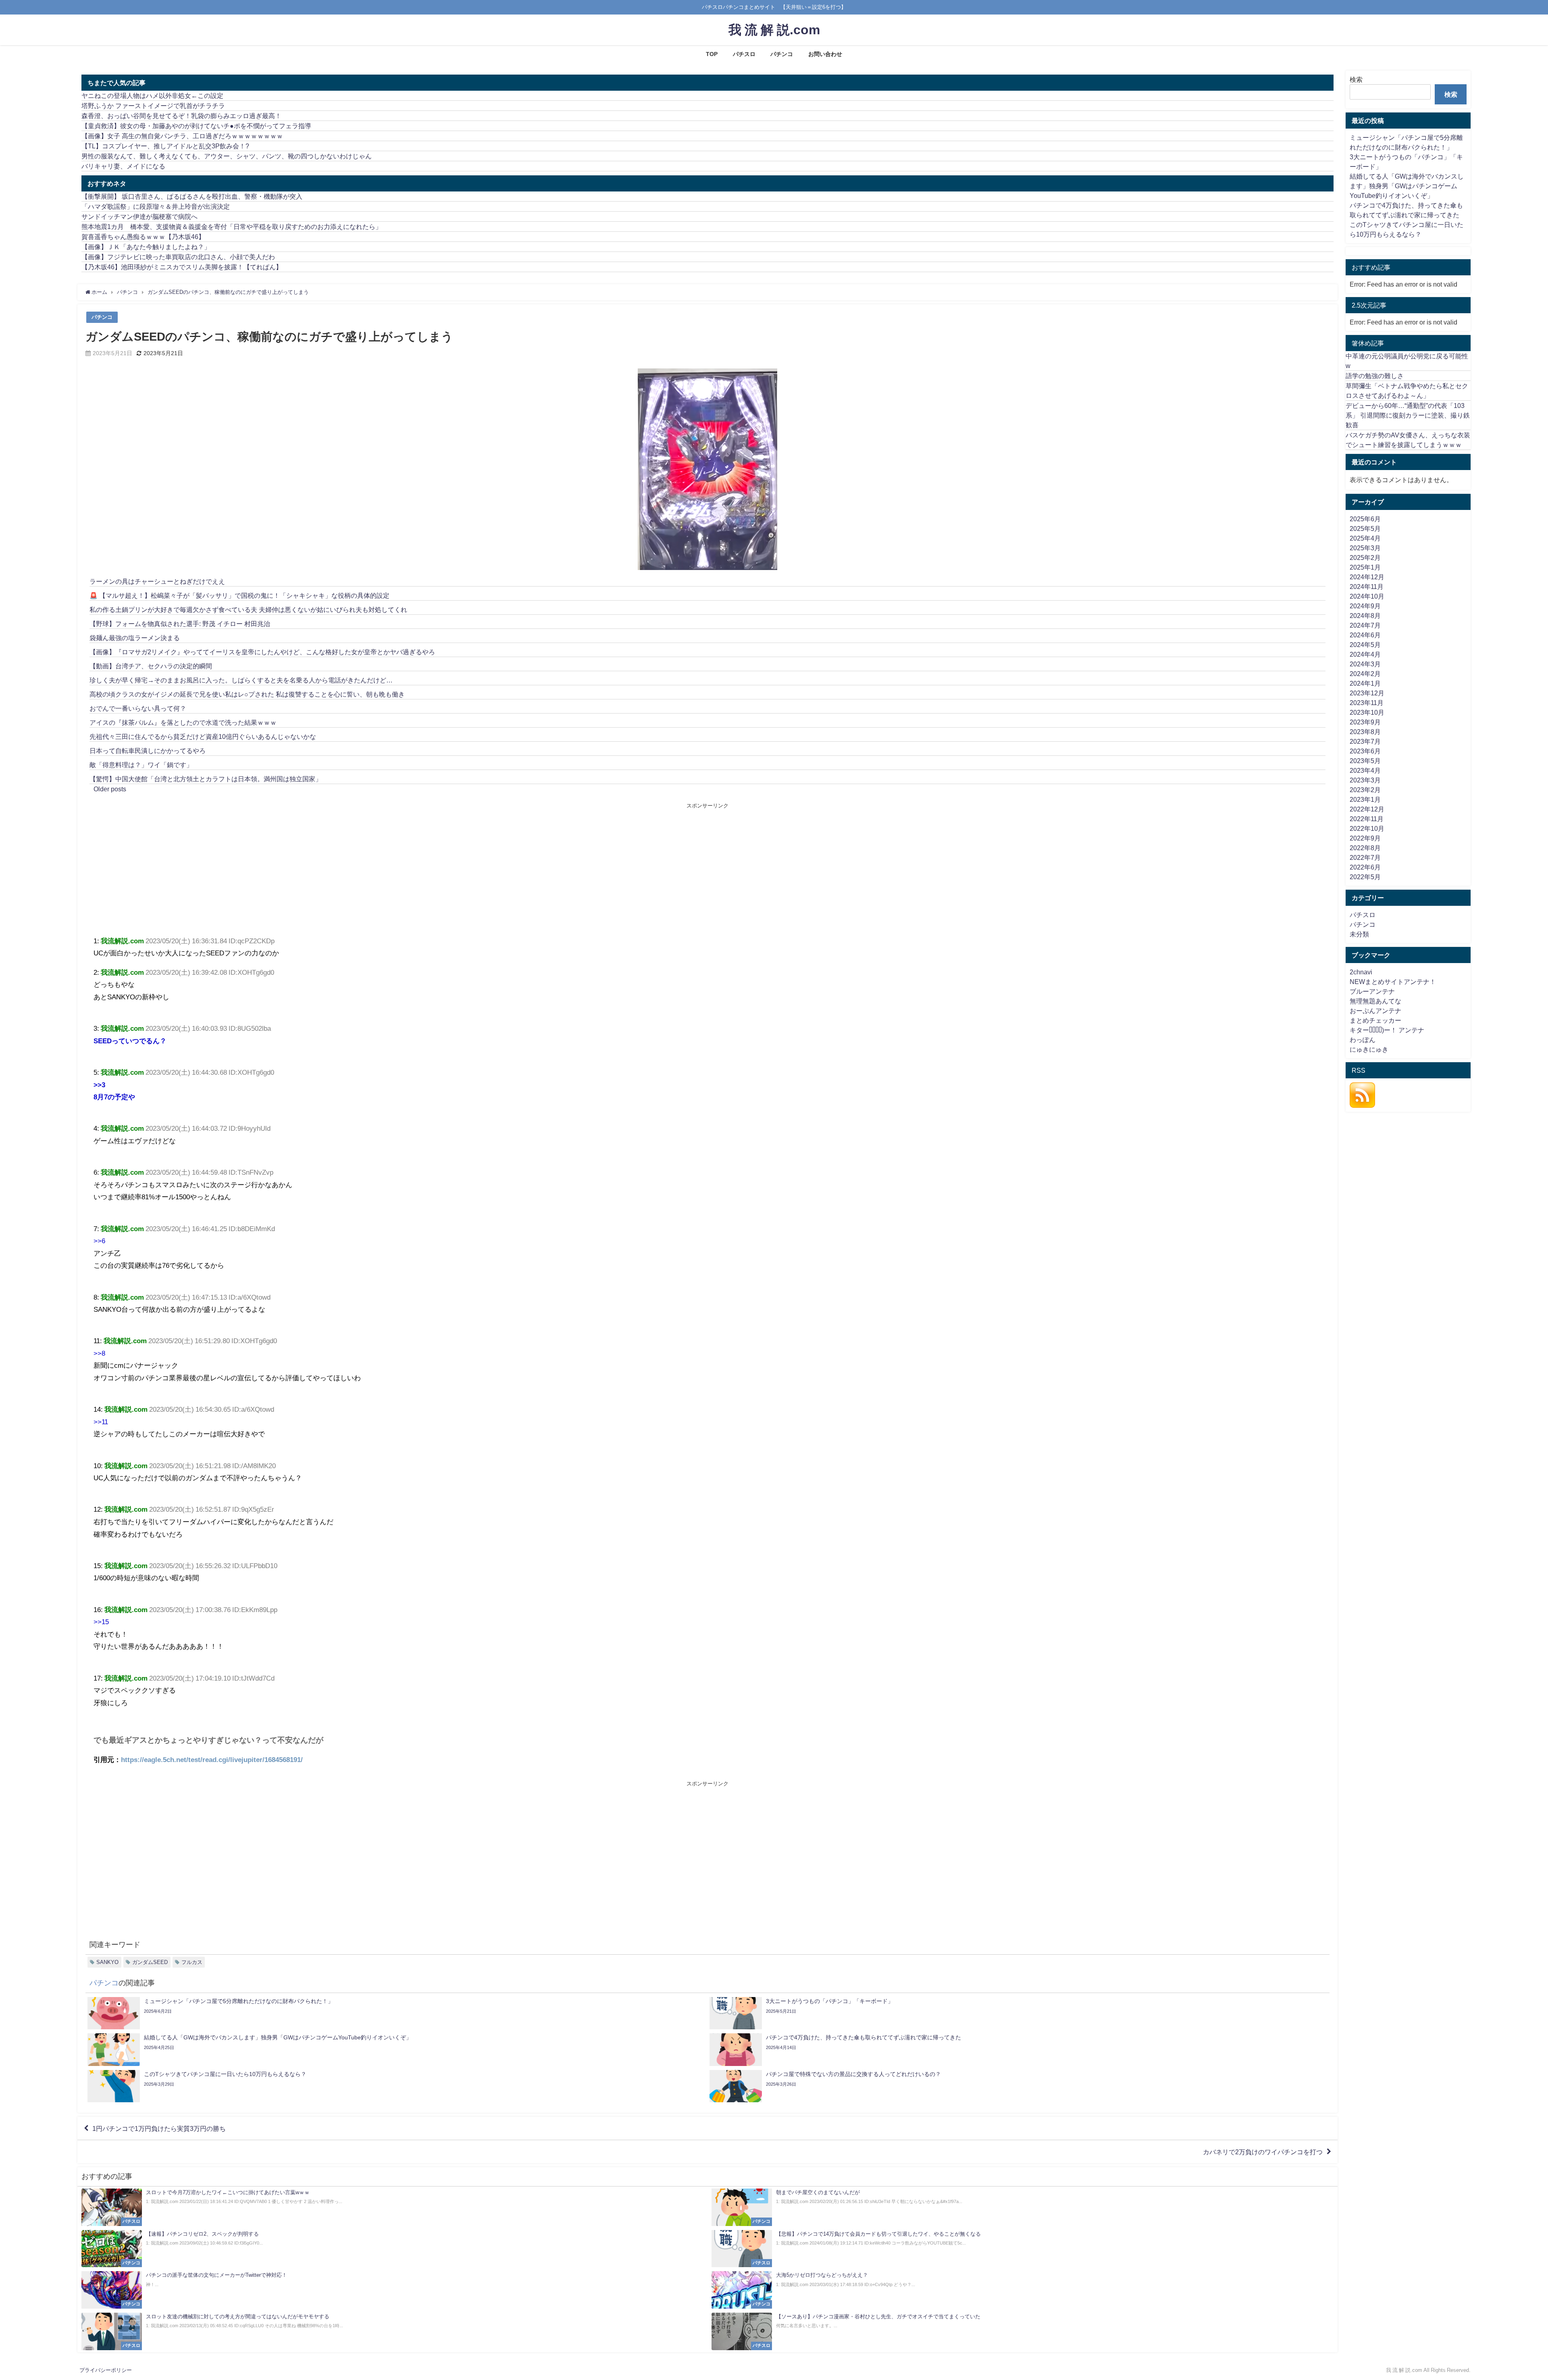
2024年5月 (1365, 645)
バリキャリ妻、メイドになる (123, 166)
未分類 (1359, 934)
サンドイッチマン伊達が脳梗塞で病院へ (139, 216)
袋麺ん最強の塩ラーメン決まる (135, 638)
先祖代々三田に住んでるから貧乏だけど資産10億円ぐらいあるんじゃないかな (203, 736)
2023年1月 (1365, 799)
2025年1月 (1365, 567)
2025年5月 (1365, 528)
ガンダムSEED (150, 1962)
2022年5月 (1365, 877)
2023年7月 (1365, 741)
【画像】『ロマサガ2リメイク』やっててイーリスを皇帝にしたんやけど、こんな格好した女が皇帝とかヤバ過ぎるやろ (262, 652)
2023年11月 (1367, 703)
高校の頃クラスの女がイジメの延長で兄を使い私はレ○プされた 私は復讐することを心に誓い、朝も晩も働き (247, 694)
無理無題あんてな (1375, 1001)
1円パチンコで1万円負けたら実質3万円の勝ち (159, 2128)
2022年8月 (1365, 848)
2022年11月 (1367, 819)
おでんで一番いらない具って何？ (138, 708)
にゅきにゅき (1369, 1049)
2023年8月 (1365, 732)
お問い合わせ (825, 54)
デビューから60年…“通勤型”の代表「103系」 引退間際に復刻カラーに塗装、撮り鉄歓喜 (1408, 415)
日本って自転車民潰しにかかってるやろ (148, 751)
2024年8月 (1365, 616)
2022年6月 (1365, 867)
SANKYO (107, 1962)
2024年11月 (1367, 587)
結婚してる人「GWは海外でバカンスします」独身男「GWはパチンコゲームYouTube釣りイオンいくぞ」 (1407, 186)
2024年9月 (1365, 606)
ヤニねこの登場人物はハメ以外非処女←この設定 (152, 96)
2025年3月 (1365, 548)
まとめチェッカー (1375, 1020)
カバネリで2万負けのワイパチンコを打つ (1263, 2152)
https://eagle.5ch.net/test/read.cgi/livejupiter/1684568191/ (212, 1759)
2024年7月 (1365, 625)
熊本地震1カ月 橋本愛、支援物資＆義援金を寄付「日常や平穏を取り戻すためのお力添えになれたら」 (232, 227)
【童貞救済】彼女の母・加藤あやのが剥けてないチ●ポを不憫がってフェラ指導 (196, 126)
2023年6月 (1365, 751)
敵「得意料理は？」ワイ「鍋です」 (141, 765)
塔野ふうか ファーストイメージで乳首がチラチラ (153, 106)
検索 (1356, 79)
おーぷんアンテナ (1375, 1011)
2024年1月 (1365, 683)
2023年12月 (1367, 693)
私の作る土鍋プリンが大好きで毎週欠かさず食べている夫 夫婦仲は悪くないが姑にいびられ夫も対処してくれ (248, 610)
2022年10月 (1367, 828)
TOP (712, 54)
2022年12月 (1367, 809)
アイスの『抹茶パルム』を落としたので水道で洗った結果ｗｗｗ (183, 722)
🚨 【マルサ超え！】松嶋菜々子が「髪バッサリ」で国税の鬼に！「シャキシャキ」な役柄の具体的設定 (239, 595)
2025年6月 (1365, 519)
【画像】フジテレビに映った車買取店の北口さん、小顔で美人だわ (178, 257)
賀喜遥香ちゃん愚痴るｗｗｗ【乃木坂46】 (143, 237)
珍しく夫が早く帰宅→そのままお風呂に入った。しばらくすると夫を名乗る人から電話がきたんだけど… (241, 680)
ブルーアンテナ (1372, 991)
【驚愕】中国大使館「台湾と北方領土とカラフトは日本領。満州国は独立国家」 (206, 779)
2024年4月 (1365, 654)
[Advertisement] (401, 870)
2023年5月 (1365, 761)
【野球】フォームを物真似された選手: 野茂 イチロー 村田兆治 (180, 624)
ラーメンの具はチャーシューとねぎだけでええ (157, 581)
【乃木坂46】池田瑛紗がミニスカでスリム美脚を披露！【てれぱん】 (182, 267)
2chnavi (1361, 972)
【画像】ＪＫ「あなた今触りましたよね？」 (146, 247)
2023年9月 (1365, 722)
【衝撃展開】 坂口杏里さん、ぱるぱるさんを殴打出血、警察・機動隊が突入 (192, 196)
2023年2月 (1365, 790)
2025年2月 (1365, 558)
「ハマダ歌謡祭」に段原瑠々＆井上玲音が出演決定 (156, 206)
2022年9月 (1365, 838)
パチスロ (744, 54)
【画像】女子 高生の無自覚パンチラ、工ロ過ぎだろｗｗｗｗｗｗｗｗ (182, 136)
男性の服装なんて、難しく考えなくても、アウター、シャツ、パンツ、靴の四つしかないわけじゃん (227, 156)
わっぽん (1363, 1040)
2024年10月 (1367, 596)
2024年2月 (1365, 674)
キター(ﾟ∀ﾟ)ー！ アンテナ (1387, 1030)
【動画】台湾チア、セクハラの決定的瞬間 (151, 666)
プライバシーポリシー (106, 2370)
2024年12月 (1367, 577)
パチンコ (782, 54)
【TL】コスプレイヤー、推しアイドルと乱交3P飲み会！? (165, 146)
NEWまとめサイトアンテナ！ (1393, 982)
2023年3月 (1365, 780)
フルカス (192, 1962)
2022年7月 (1365, 857)
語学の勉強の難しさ (1375, 376)
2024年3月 (1365, 664)
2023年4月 (1365, 770)
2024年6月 (1365, 635)
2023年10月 (1367, 712)
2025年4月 (1365, 538)
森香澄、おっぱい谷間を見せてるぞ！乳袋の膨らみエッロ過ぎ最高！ (181, 116)
